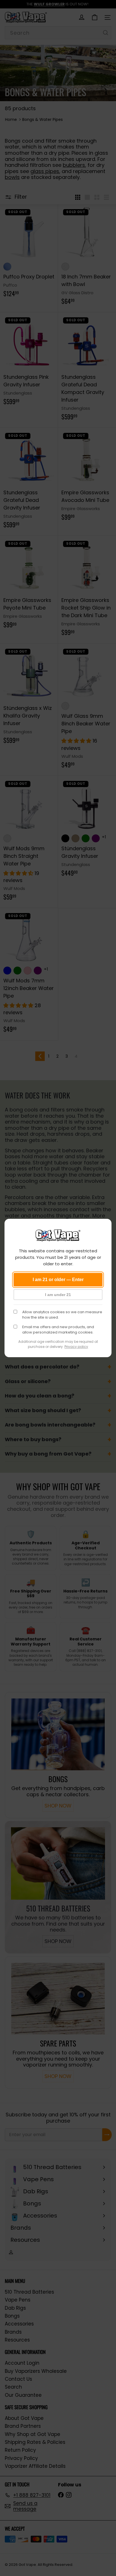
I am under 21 (58, 1295)
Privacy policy (76, 1347)
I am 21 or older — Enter (58, 1280)
